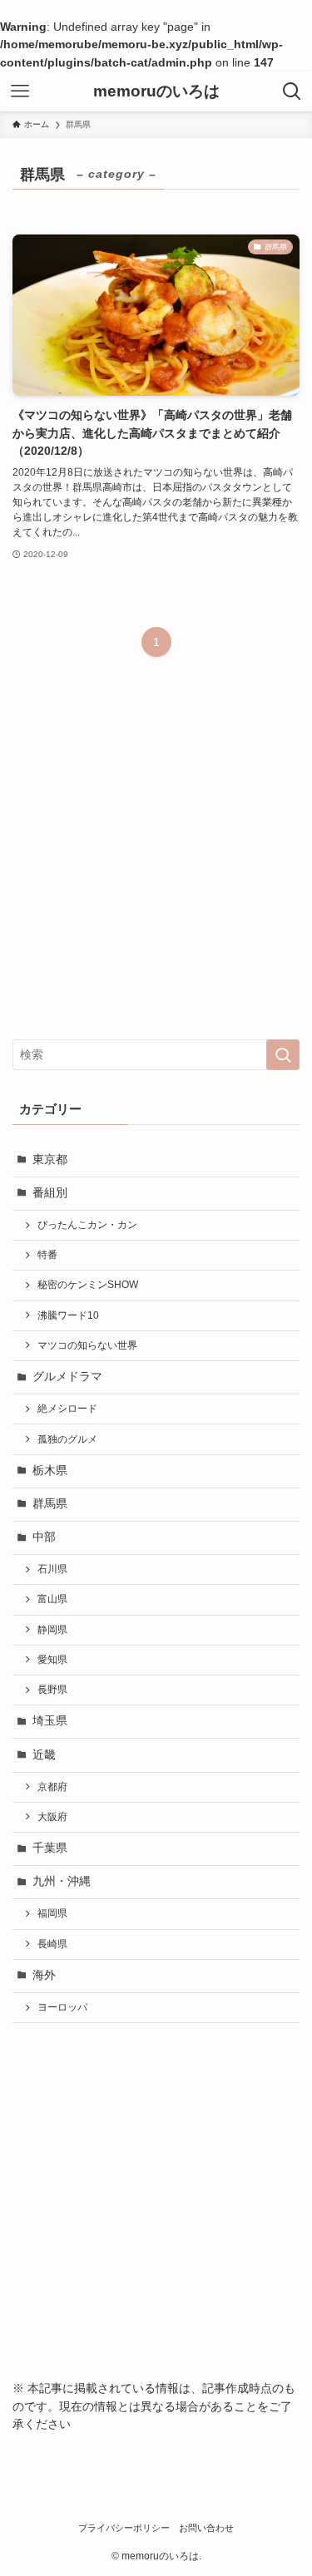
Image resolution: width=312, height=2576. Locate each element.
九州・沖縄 (62, 1881)
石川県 (52, 1569)
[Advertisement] (156, 861)
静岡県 (52, 1630)
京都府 (52, 1787)
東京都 (50, 1160)
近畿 (44, 1755)
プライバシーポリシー (124, 2528)
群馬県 (50, 1504)
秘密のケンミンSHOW (88, 1285)
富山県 (52, 1599)
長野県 (52, 1690)
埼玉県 (50, 1721)
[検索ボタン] (292, 91)
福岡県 (52, 1913)
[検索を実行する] (283, 1055)
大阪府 (52, 1817)
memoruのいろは (156, 92)
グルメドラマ (67, 1377)
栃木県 (50, 1471)
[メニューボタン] (20, 91)
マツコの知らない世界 (87, 1345)
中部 (44, 1537)
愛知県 (52, 1660)
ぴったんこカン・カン (87, 1225)
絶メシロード (67, 1409)
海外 (44, 1975)
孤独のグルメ (67, 1439)
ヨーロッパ (62, 2007)
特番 (47, 1255)
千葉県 (50, 1848)
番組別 (50, 1193)
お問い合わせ (206, 2528)
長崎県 (52, 1944)
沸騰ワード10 (68, 1315)
